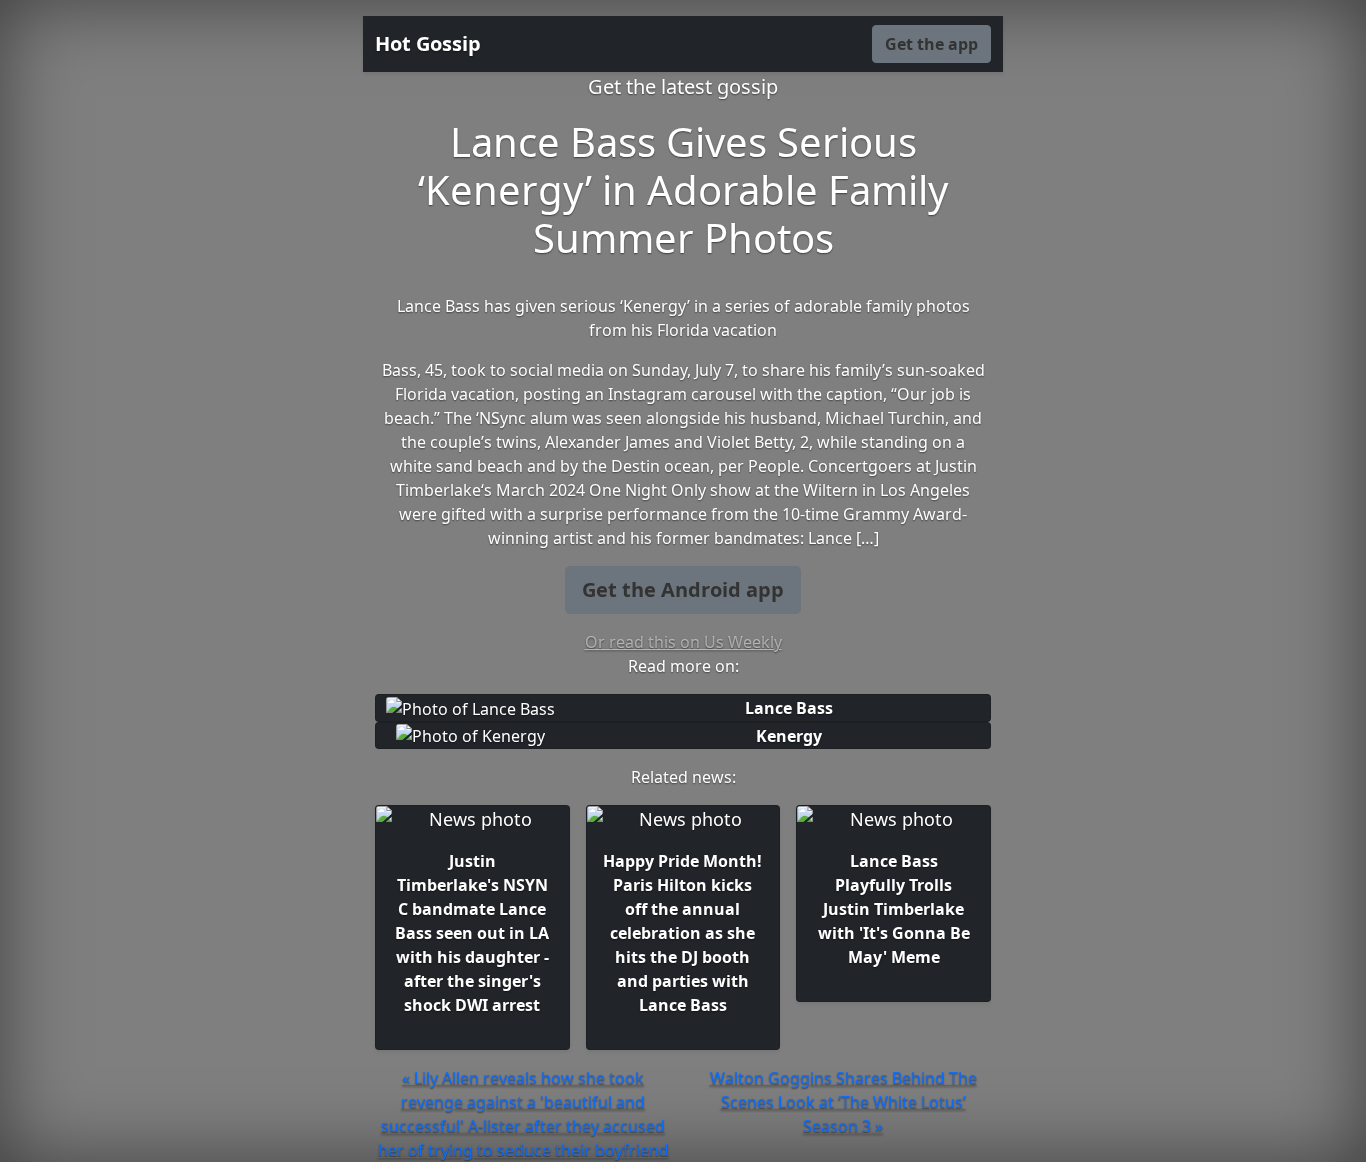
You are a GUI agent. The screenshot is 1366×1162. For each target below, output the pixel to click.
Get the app (931, 44)
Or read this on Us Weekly (683, 642)
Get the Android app (683, 589)
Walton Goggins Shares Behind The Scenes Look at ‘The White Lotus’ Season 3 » (843, 1102)
